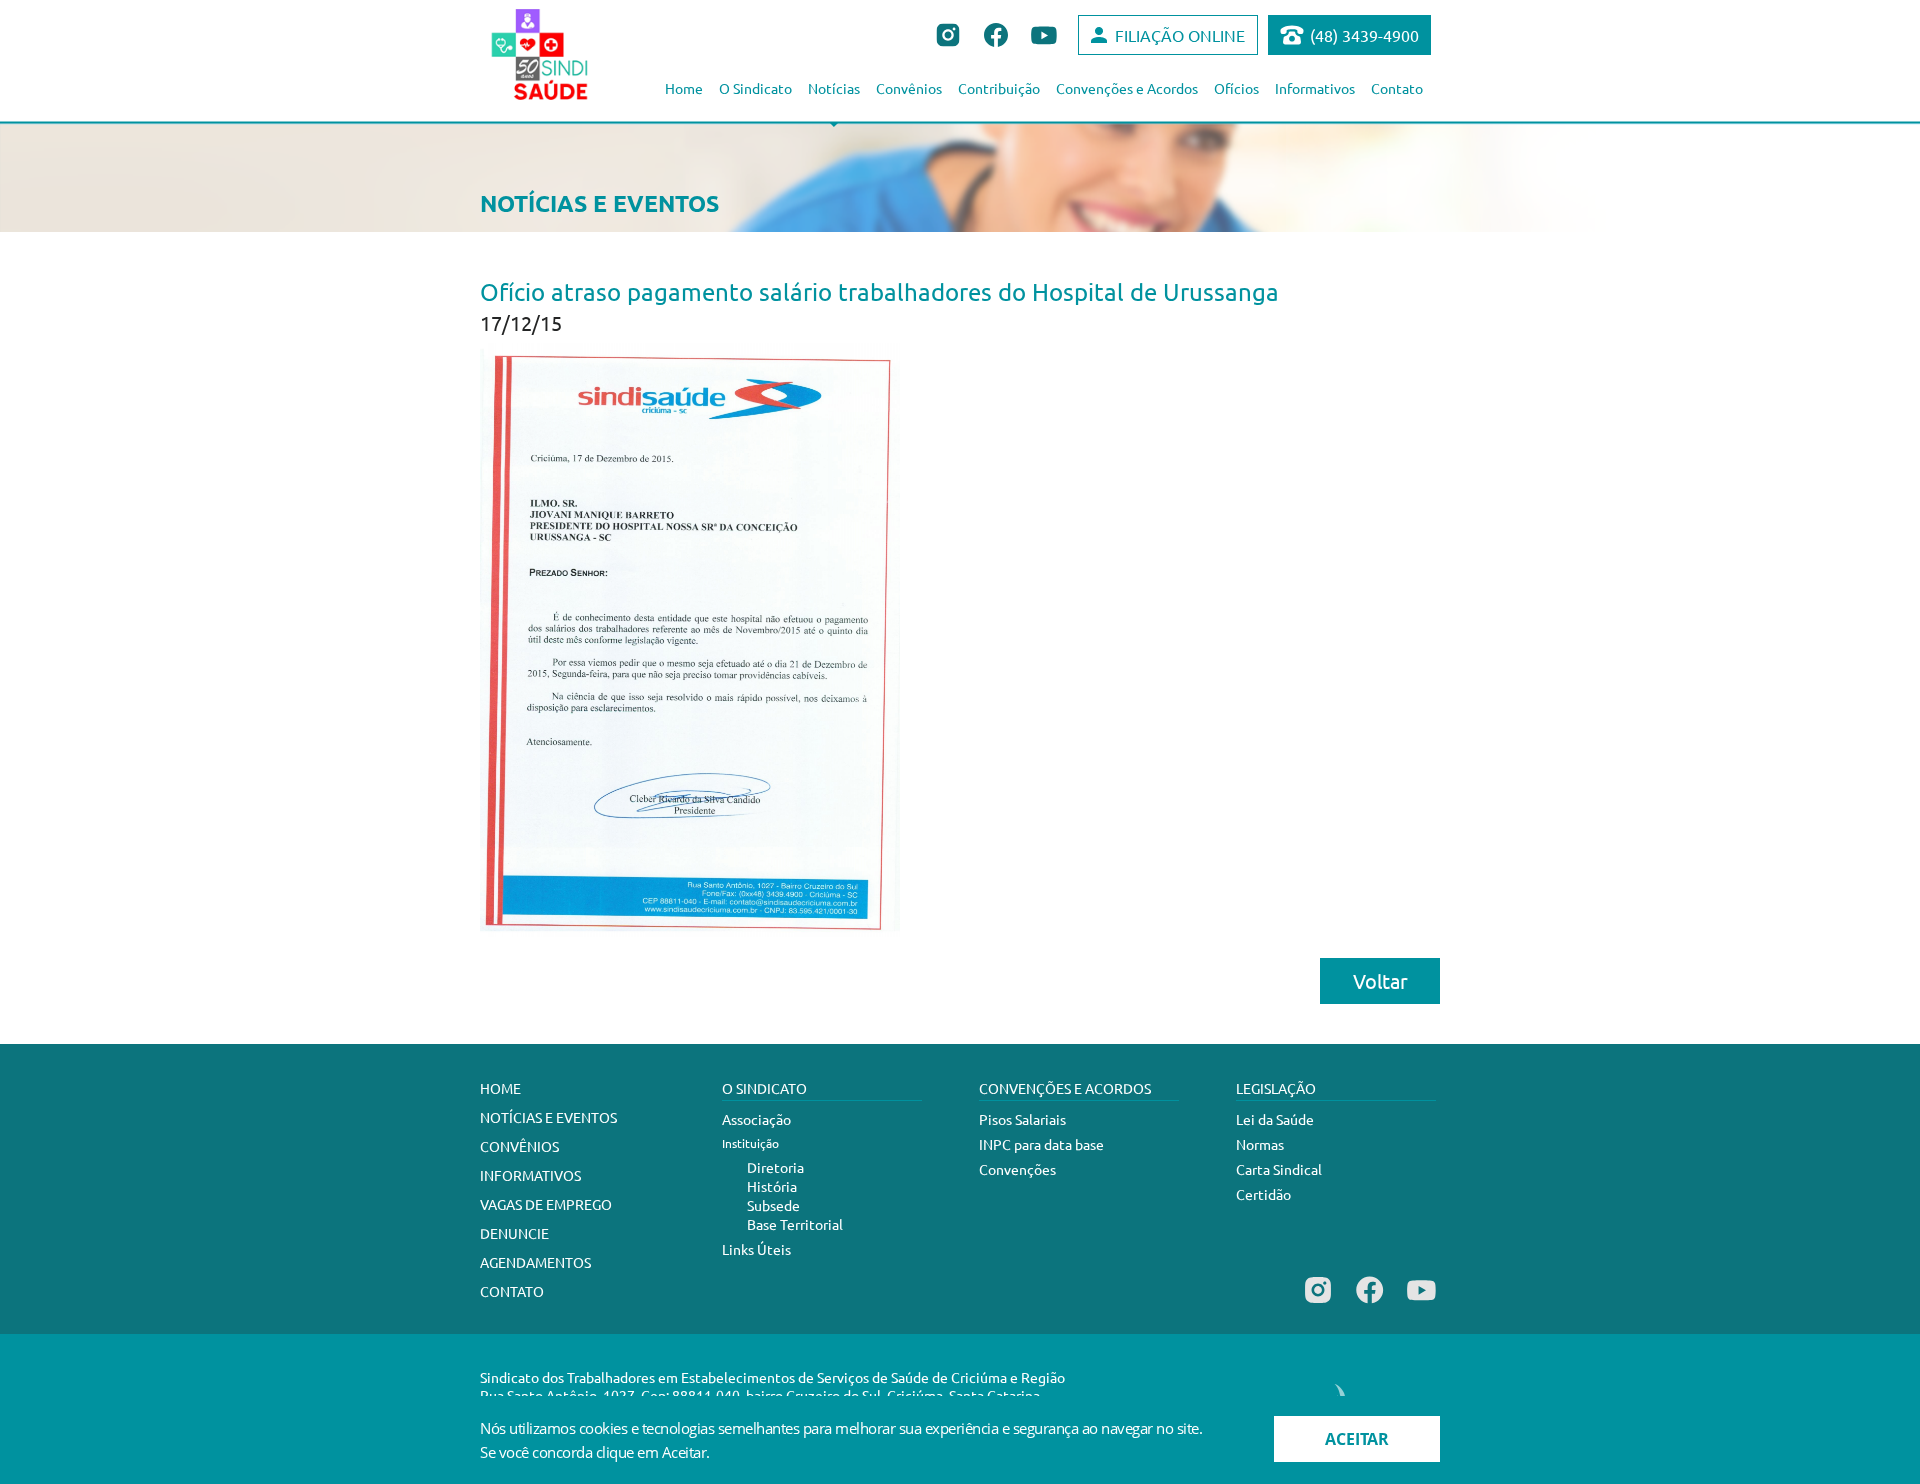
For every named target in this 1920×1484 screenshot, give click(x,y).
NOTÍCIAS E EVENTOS (548, 1117)
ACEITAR (1357, 1439)
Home (684, 88)
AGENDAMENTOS (535, 1262)
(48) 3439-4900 (1364, 35)
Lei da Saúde (1275, 1119)
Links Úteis (756, 1249)
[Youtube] (1421, 1303)
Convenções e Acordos (1127, 88)
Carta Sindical (1279, 1169)
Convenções (1017, 1169)
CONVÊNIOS (519, 1146)
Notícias (834, 88)
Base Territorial (795, 1224)
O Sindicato (755, 88)
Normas (1260, 1144)
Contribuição (999, 88)
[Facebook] (1369, 1303)
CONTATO (512, 1291)
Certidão (1263, 1194)
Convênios (909, 88)
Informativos (1315, 88)
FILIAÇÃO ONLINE (1180, 35)
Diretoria (775, 1167)
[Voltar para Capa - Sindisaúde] (561, 54)
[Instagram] (1318, 1303)
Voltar (1380, 980)
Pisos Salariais (1022, 1119)
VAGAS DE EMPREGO (546, 1204)
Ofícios (1236, 88)
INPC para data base (1041, 1144)
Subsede (773, 1205)
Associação (756, 1119)
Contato (1397, 88)
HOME (500, 1088)
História (772, 1186)
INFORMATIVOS (530, 1175)
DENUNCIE (514, 1233)
